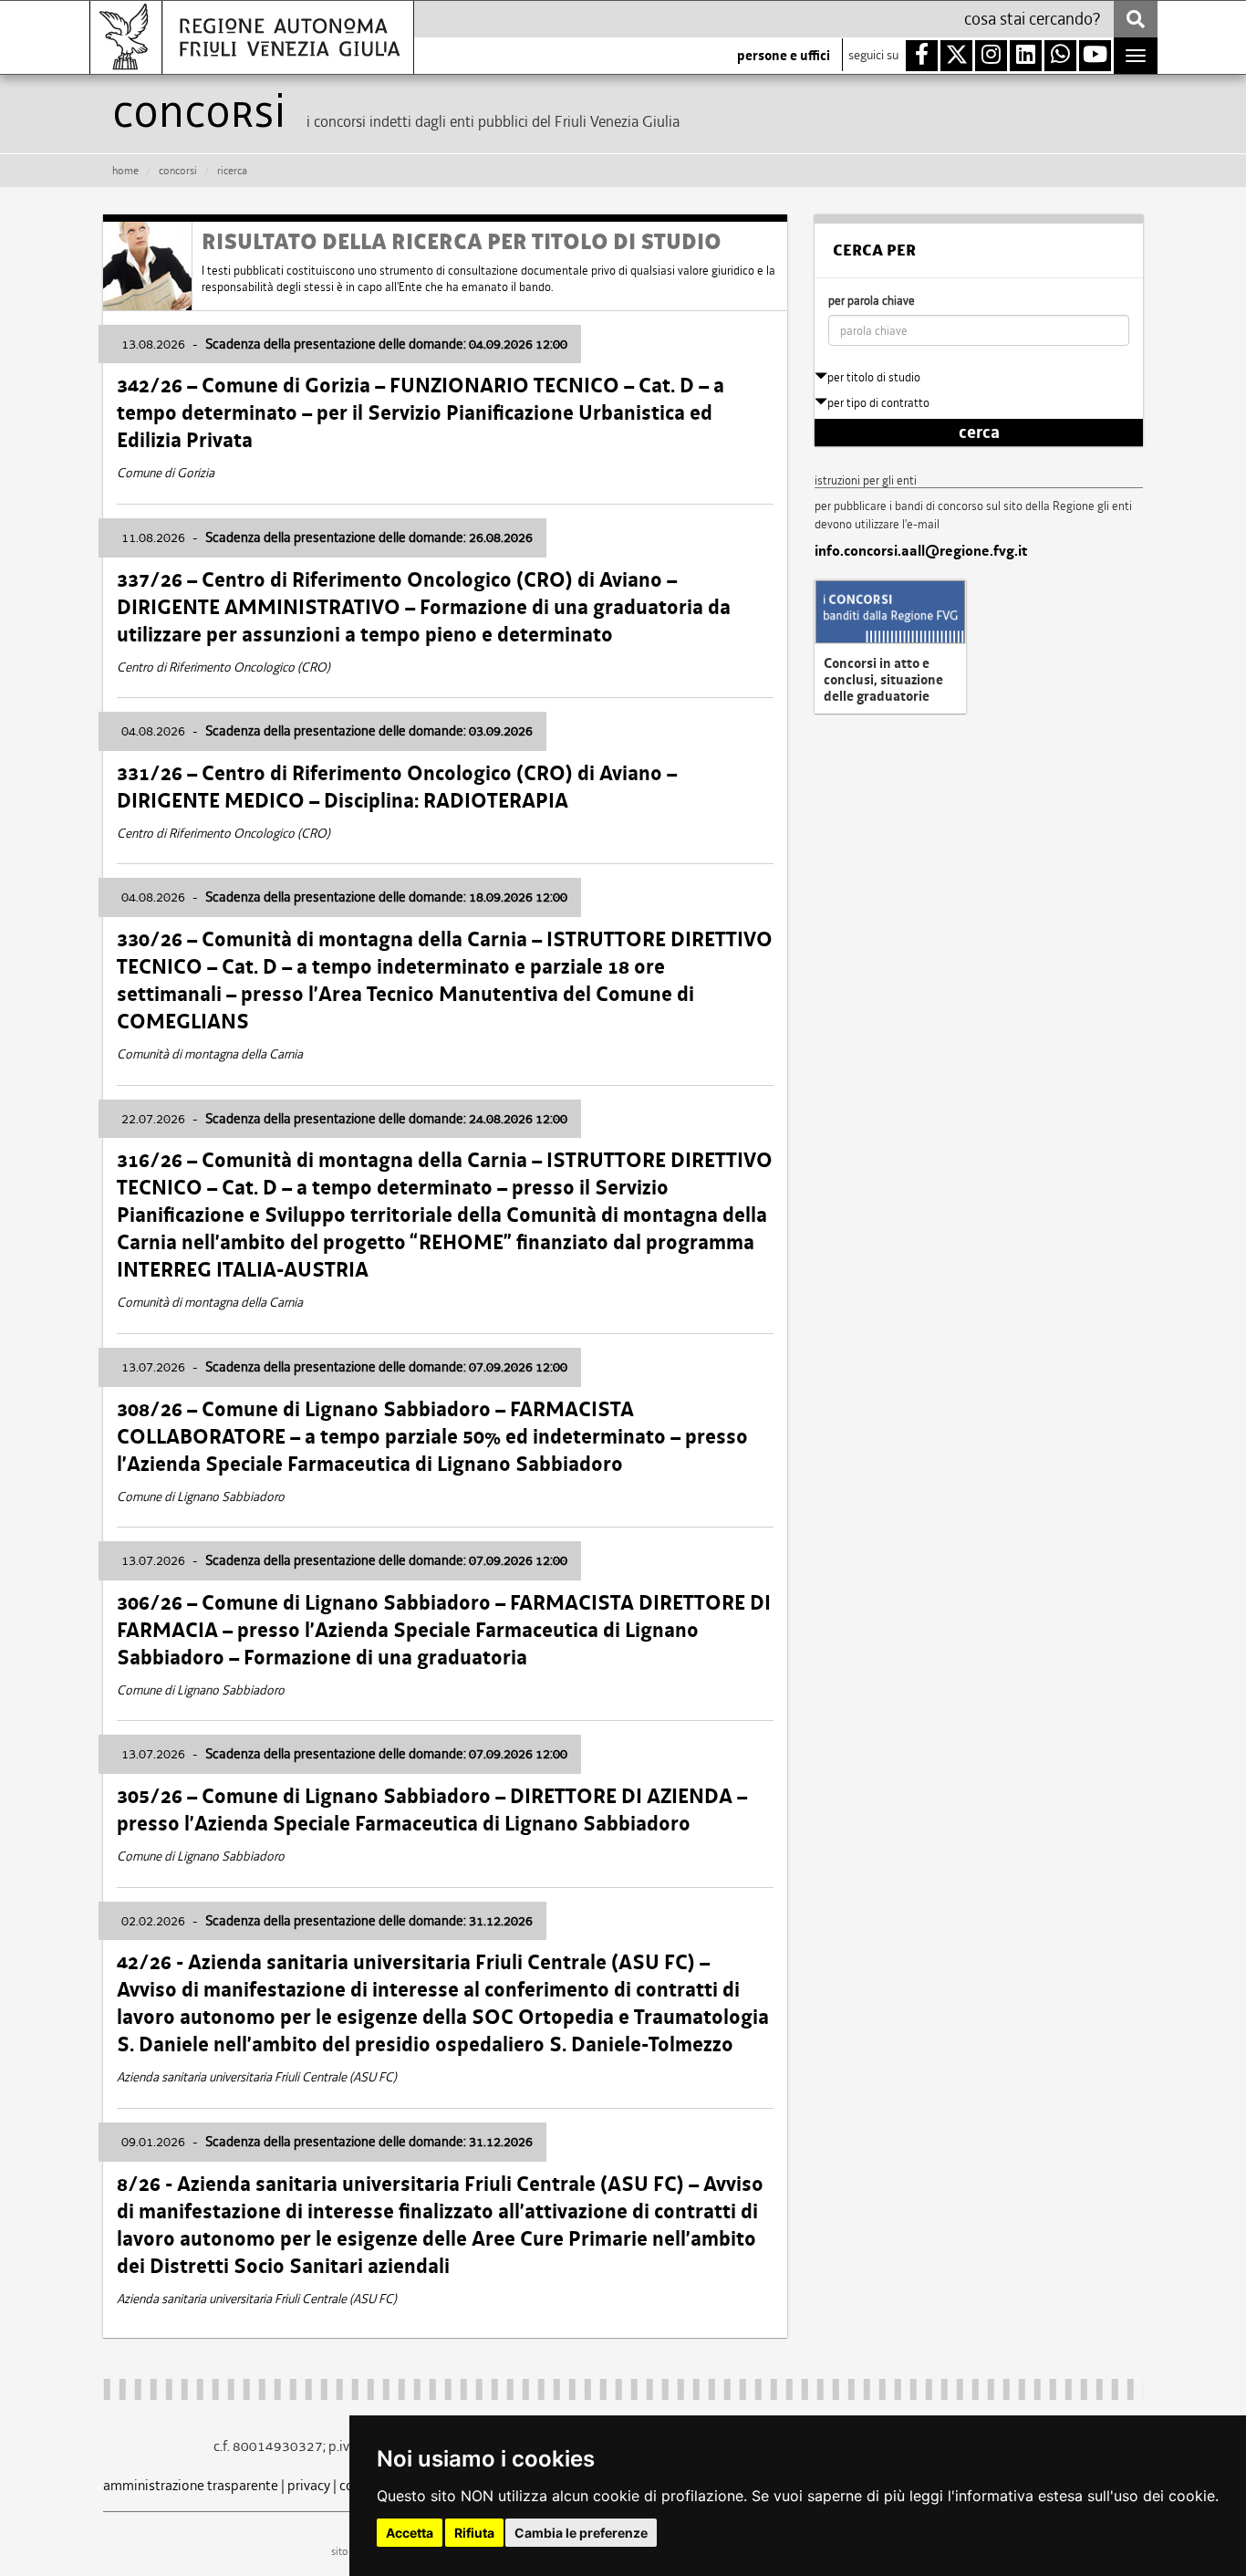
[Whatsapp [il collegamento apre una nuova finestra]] (1060, 56)
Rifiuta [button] (474, 2533)
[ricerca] (1136, 19)
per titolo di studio (874, 377)
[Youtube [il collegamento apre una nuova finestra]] (1095, 56)
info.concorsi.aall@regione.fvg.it (921, 551)
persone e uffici (784, 56)
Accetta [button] (410, 2533)
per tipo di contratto (878, 403)
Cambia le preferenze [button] (581, 2533)
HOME (125, 171)
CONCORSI (178, 171)
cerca (979, 433)
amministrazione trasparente (191, 2485)
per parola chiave (872, 301)
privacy (309, 2485)
